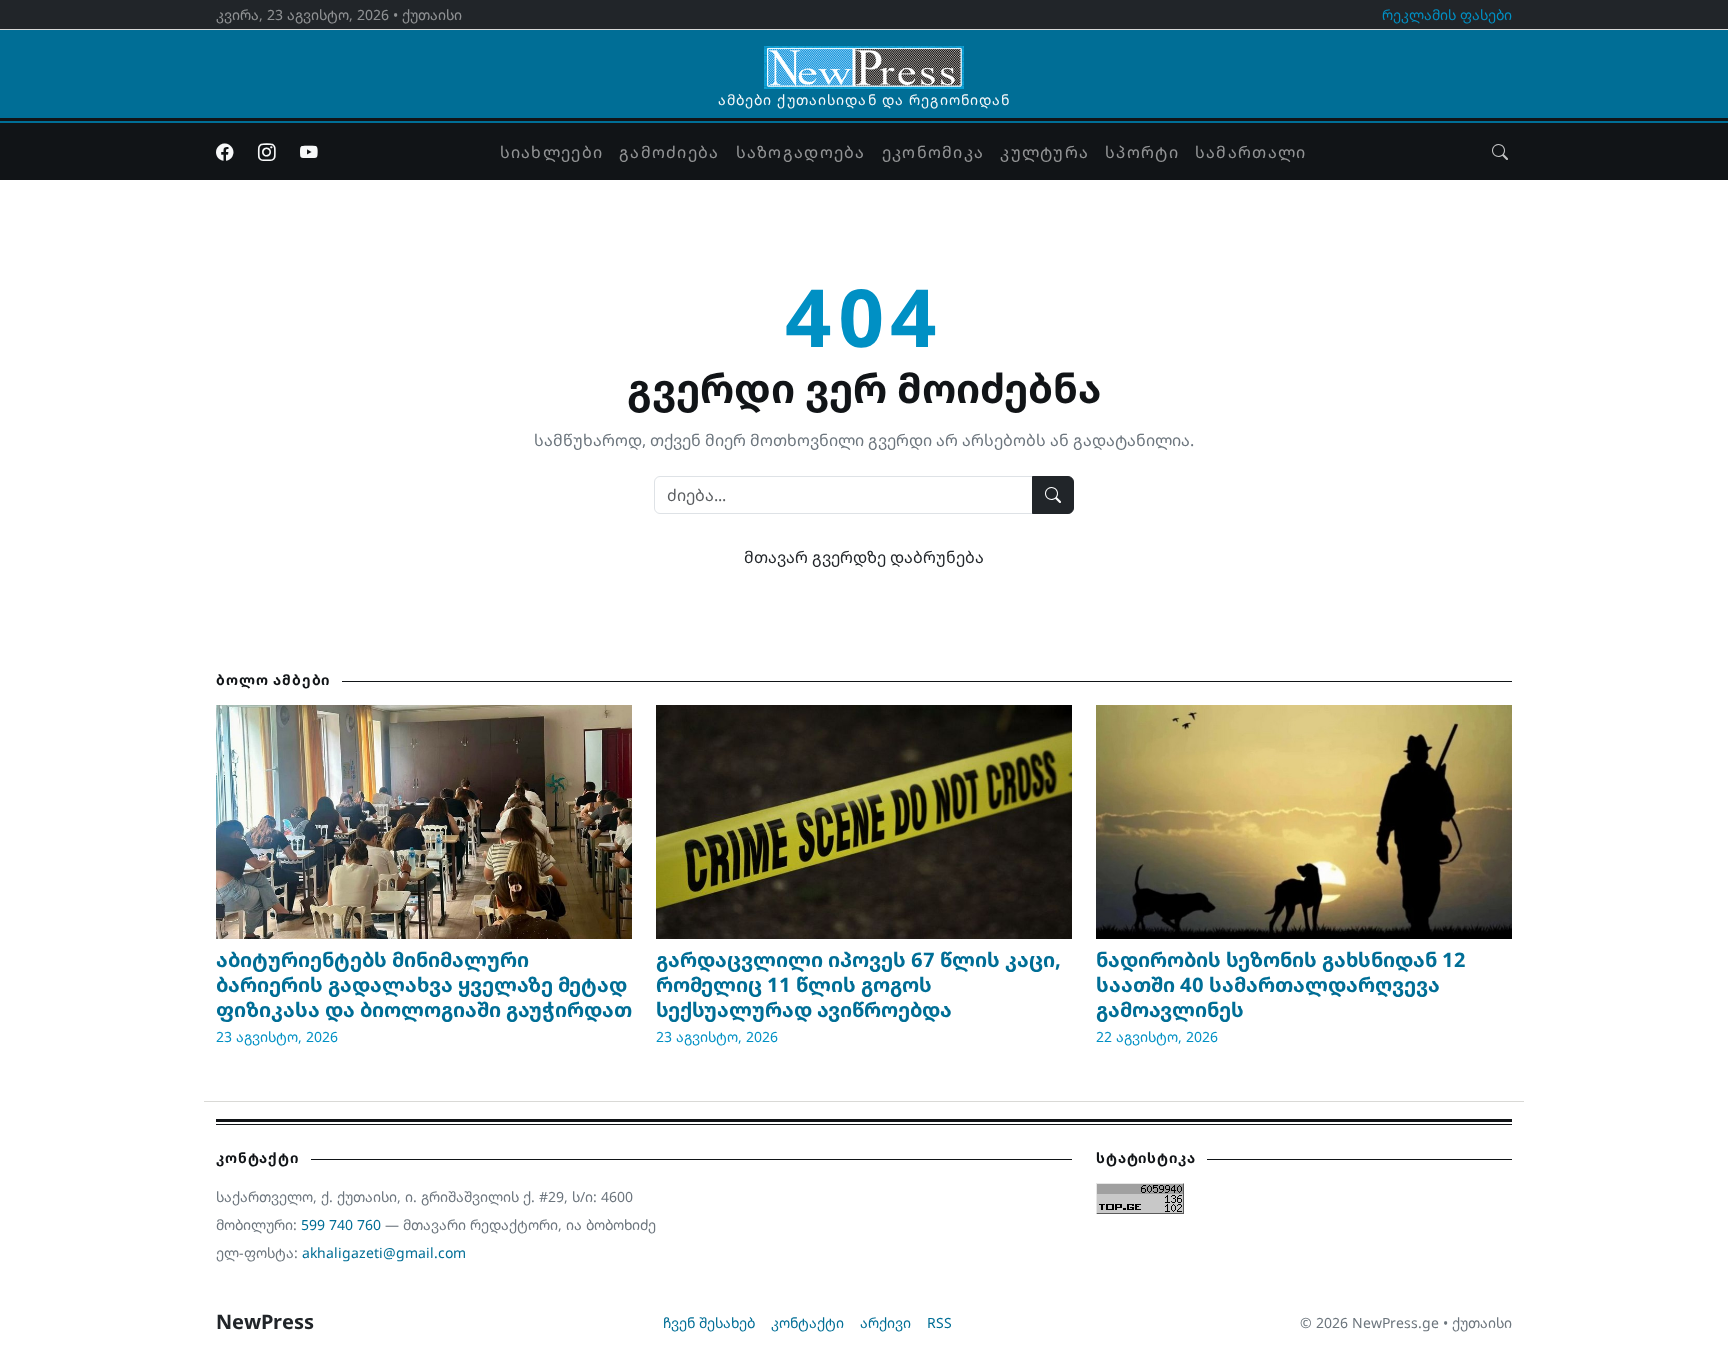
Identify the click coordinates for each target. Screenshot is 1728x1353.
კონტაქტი (807, 1322)
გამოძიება (669, 152)
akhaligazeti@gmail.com (384, 1252)
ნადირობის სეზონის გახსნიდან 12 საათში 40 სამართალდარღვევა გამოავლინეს (1281, 984)
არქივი (885, 1322)
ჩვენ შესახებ (709, 1322)
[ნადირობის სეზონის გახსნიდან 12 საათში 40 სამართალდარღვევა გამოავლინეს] (1304, 822)
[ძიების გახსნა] (1500, 152)
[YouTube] (309, 152)
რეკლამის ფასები (1447, 14)
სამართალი (1251, 152)
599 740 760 (341, 1224)
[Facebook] (225, 152)
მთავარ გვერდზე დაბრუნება (864, 557)
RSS (939, 1322)
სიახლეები (552, 152)
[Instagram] (267, 152)
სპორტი (1142, 152)
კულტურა (1044, 152)
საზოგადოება (801, 152)
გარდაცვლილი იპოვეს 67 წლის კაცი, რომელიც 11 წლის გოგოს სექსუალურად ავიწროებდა (858, 984)
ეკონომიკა (933, 152)
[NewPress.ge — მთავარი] (864, 58)
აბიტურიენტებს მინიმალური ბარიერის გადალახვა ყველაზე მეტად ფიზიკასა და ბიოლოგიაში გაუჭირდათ (424, 984)
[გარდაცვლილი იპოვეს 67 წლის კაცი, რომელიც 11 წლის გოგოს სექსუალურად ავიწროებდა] (864, 822)
